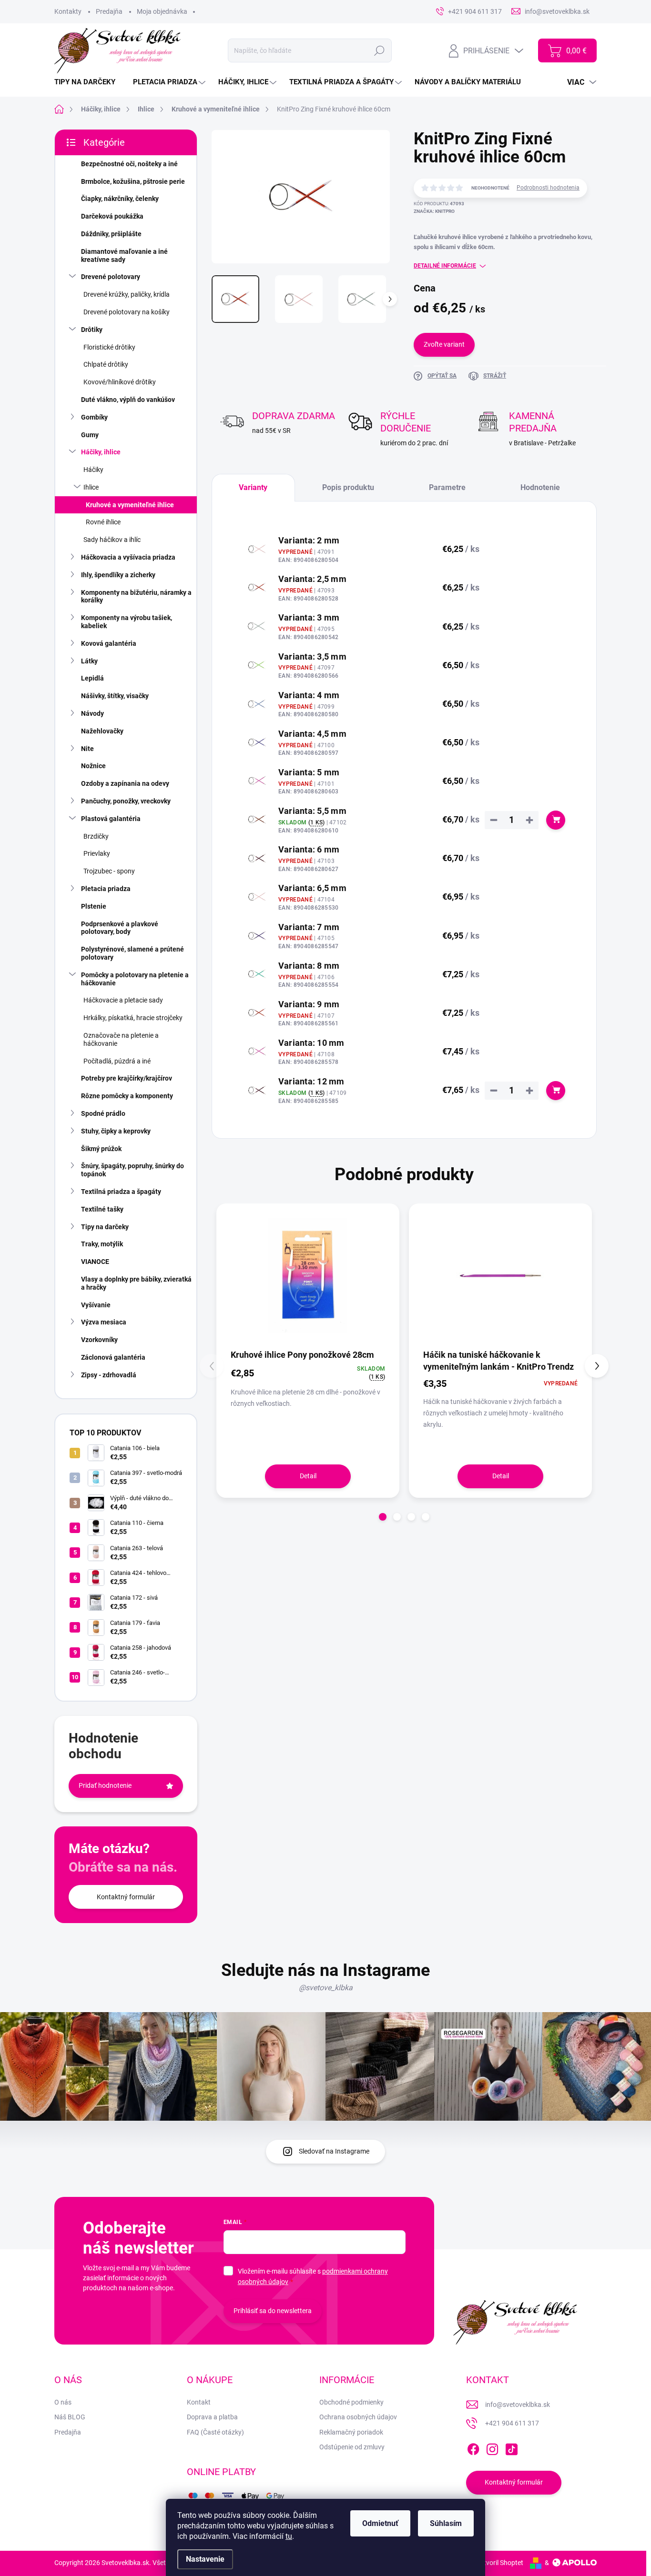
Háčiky (93, 470)
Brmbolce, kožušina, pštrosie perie (133, 181)
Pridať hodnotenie (105, 1785)
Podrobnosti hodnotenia (548, 188)
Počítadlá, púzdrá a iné (117, 1061)
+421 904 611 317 (512, 2423)
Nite (87, 749)
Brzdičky (96, 836)
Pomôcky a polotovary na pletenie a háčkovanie (135, 979)
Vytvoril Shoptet (500, 2563)
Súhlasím (446, 2523)
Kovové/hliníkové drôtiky (120, 382)
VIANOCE (95, 1262)
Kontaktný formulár (126, 1897)
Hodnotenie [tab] (540, 487)
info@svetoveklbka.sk (518, 2405)
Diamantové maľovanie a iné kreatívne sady (124, 256)
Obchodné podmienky (351, 2402)
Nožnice (93, 766)
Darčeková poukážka (112, 216)
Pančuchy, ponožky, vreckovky (126, 801)
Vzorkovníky (99, 1340)
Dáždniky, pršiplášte (111, 234)
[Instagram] (492, 2447)
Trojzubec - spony (109, 871)
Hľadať (380, 50)
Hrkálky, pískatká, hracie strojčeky (133, 1018)
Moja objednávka (162, 11)
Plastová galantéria (111, 819)
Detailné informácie (445, 266)
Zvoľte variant (444, 344)
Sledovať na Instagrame (334, 2151)
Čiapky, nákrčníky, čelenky (120, 199)
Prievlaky (97, 853)
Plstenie (94, 906)
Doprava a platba (212, 2417)
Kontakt (199, 2402)
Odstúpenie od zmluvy (352, 2447)
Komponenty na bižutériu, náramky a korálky (136, 596)
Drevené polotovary (111, 277)
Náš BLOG (70, 2417)
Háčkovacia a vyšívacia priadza (128, 557)
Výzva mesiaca (104, 1322)
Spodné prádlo (103, 1113)
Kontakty (68, 11)
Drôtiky (92, 330)
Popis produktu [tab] (348, 487)
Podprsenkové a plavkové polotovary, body (120, 928)
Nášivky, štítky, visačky (115, 696)
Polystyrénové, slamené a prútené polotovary (132, 953)
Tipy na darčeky (105, 1227)
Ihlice (91, 487)
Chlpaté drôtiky (106, 364)
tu (289, 2536)
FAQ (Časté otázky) (215, 2432)
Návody (92, 713)
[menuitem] (88, 82)
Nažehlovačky (102, 731)
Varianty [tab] (253, 487)
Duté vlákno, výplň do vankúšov (128, 400)
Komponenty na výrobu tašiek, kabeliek (127, 622)
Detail (308, 1476)
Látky (89, 661)
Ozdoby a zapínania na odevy (125, 783)
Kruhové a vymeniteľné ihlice (130, 505)
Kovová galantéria (109, 643)
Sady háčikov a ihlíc (112, 540)
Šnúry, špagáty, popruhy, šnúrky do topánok (132, 1170)
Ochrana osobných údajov (358, 2417)
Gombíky (94, 417)
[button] (383, 1517)
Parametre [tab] (447, 487)
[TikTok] (511, 2447)
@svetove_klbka (326, 1988)
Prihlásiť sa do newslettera (273, 2311)
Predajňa (109, 11)
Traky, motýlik (102, 1244)
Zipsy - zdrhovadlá (109, 1375)
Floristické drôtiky (109, 347)
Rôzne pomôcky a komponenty (127, 1096)
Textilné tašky (102, 1209)
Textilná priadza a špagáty (121, 1192)
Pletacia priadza (106, 889)
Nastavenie (205, 2559)
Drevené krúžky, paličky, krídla (127, 294)
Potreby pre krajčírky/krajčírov (127, 1078)
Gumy (90, 435)
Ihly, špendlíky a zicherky (118, 575)
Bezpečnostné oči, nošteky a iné (129, 164)
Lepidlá (92, 678)
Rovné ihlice (103, 522)
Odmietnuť (380, 2523)
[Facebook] (473, 2447)
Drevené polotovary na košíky (127, 312)
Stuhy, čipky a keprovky (116, 1131)
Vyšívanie (96, 1305)
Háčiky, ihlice (101, 452)
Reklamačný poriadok (351, 2432)
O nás (63, 2402)
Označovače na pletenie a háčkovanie (121, 1039)
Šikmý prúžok (101, 1149)
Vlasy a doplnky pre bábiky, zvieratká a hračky (136, 1283)
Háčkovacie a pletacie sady (123, 1000)
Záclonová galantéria (113, 1357)
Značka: (434, 211)
